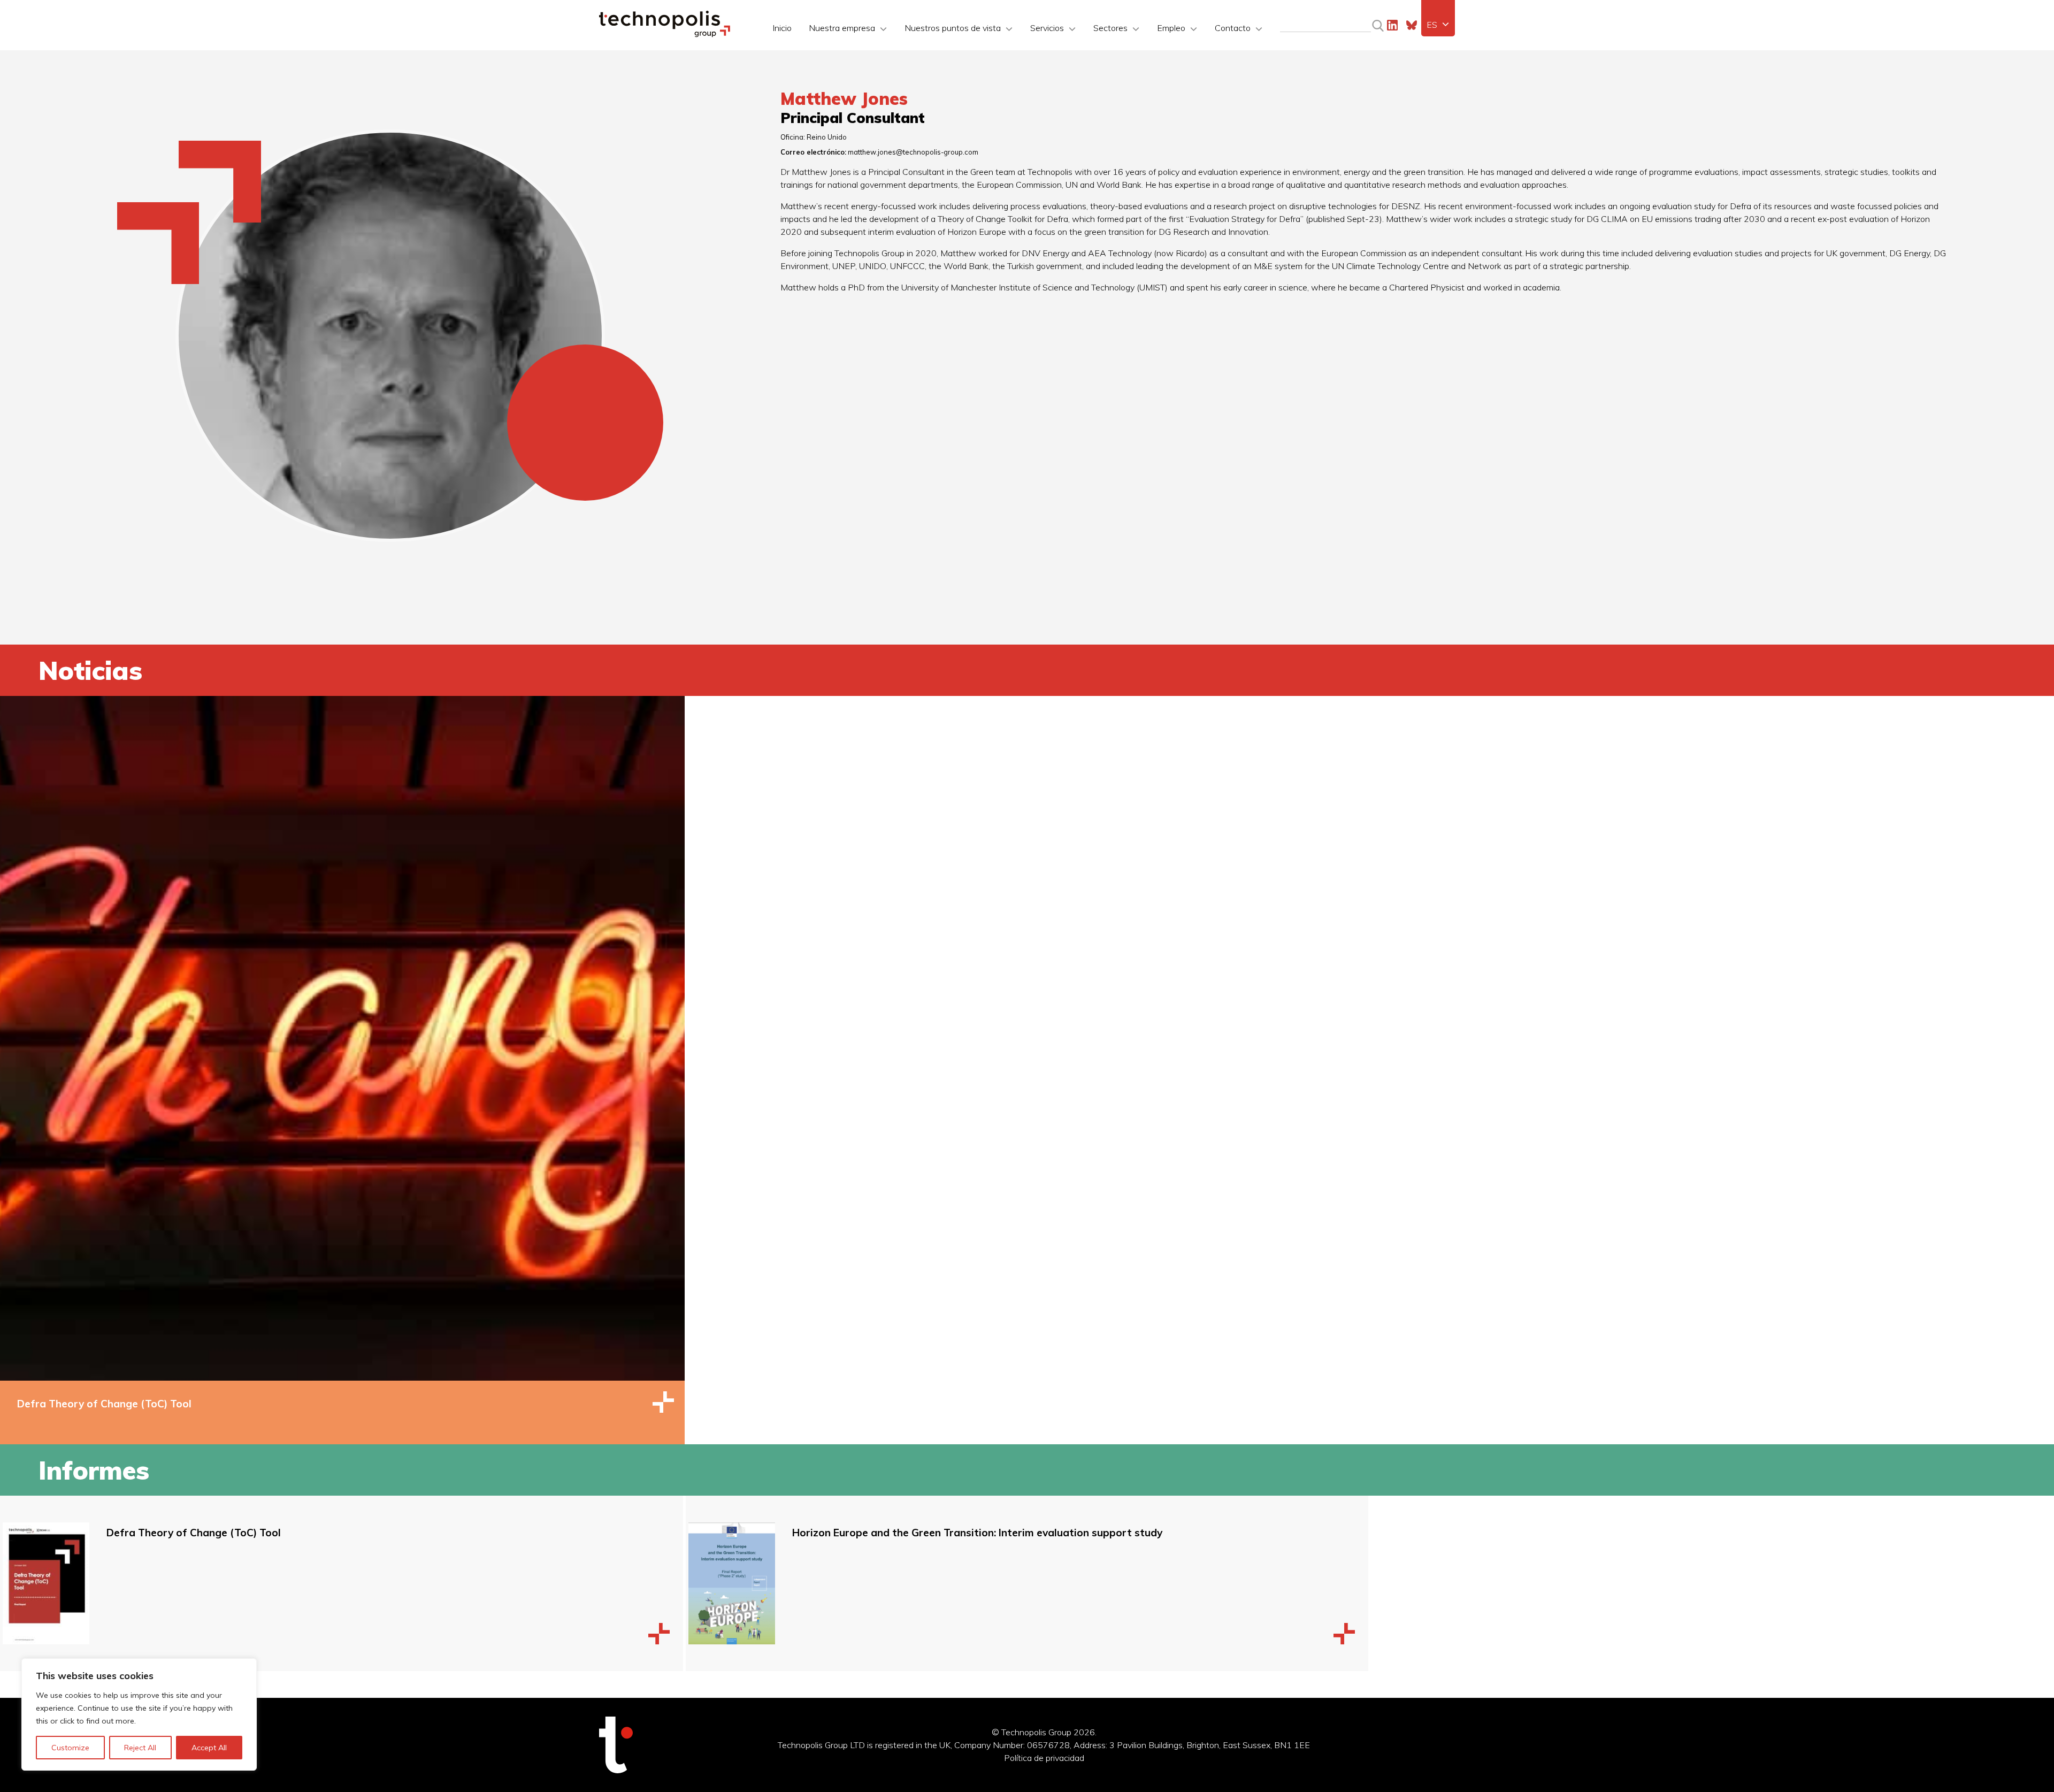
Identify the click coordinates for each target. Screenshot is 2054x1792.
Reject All (140, 1748)
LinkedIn (1392, 25)
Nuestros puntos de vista (953, 28)
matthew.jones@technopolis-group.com (913, 152)
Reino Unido (827, 137)
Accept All (209, 1748)
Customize (70, 1748)
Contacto (1233, 28)
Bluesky (1412, 25)
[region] (139, 1714)
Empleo (1171, 28)
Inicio (782, 28)
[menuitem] (1438, 25)
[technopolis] (665, 34)
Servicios (1047, 28)
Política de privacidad (1044, 1758)
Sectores (1110, 28)
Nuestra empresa (842, 28)
